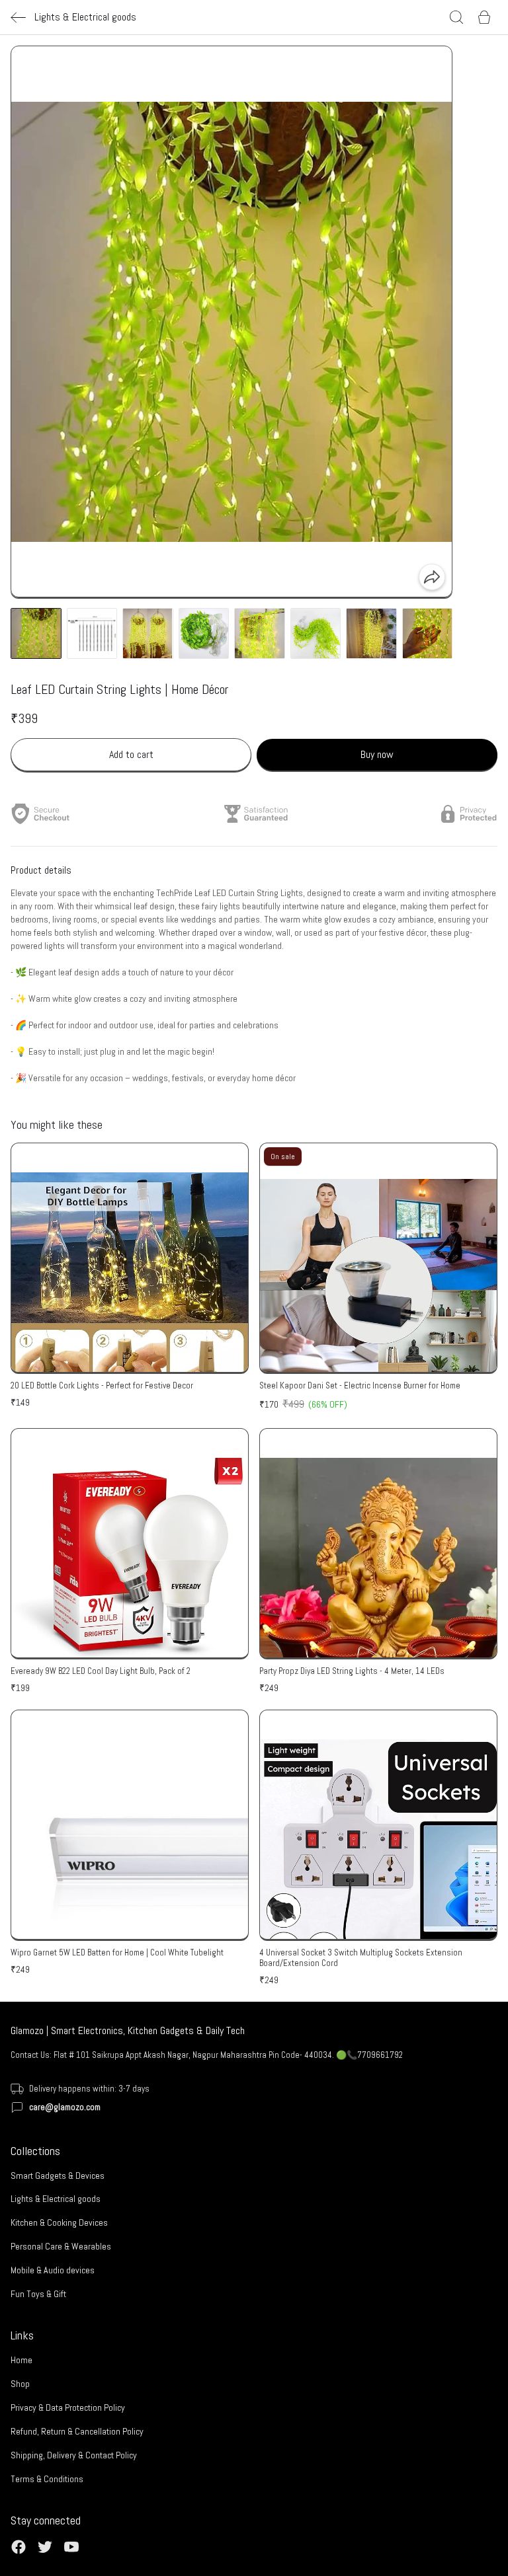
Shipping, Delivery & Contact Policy (74, 2455)
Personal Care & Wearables (61, 2246)
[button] (36, 633)
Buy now (377, 754)
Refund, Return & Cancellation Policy (77, 2431)
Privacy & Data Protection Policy (68, 2407)
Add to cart (131, 754)
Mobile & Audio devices (53, 2270)
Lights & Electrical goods (56, 2199)
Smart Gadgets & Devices (58, 2176)
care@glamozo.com (65, 2107)
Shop (20, 2384)
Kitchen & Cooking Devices (59, 2222)
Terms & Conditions (47, 2479)
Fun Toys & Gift (38, 2294)
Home (21, 2360)
